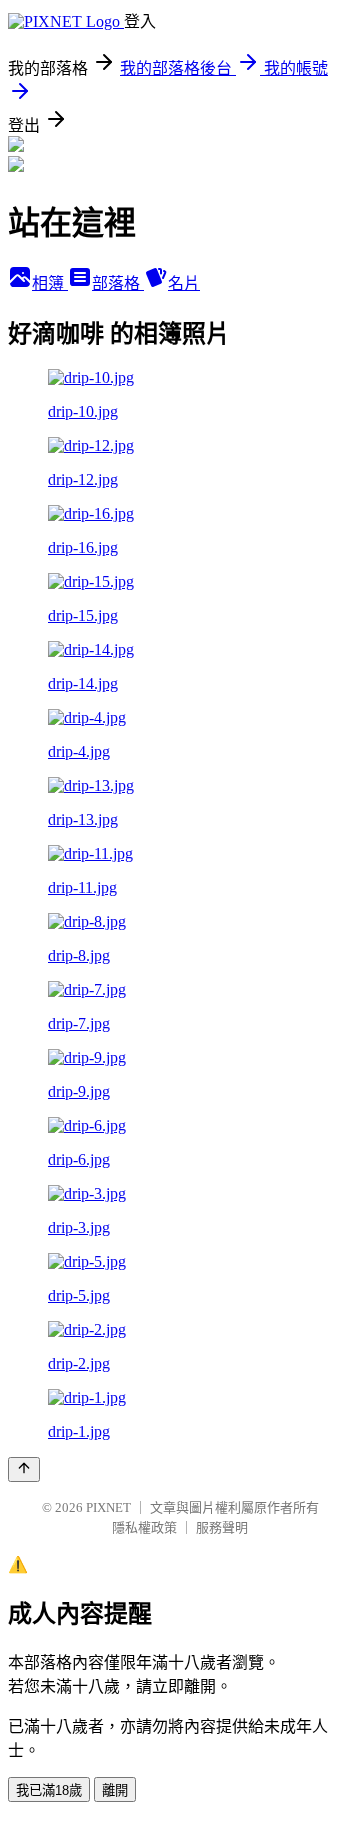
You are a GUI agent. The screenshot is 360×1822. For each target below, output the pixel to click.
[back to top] (24, 1469)
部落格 (118, 283)
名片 (184, 283)
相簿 (50, 283)
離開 (115, 1790)
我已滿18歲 (49, 1790)
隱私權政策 (144, 1527)
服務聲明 (222, 1527)
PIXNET (108, 1507)
